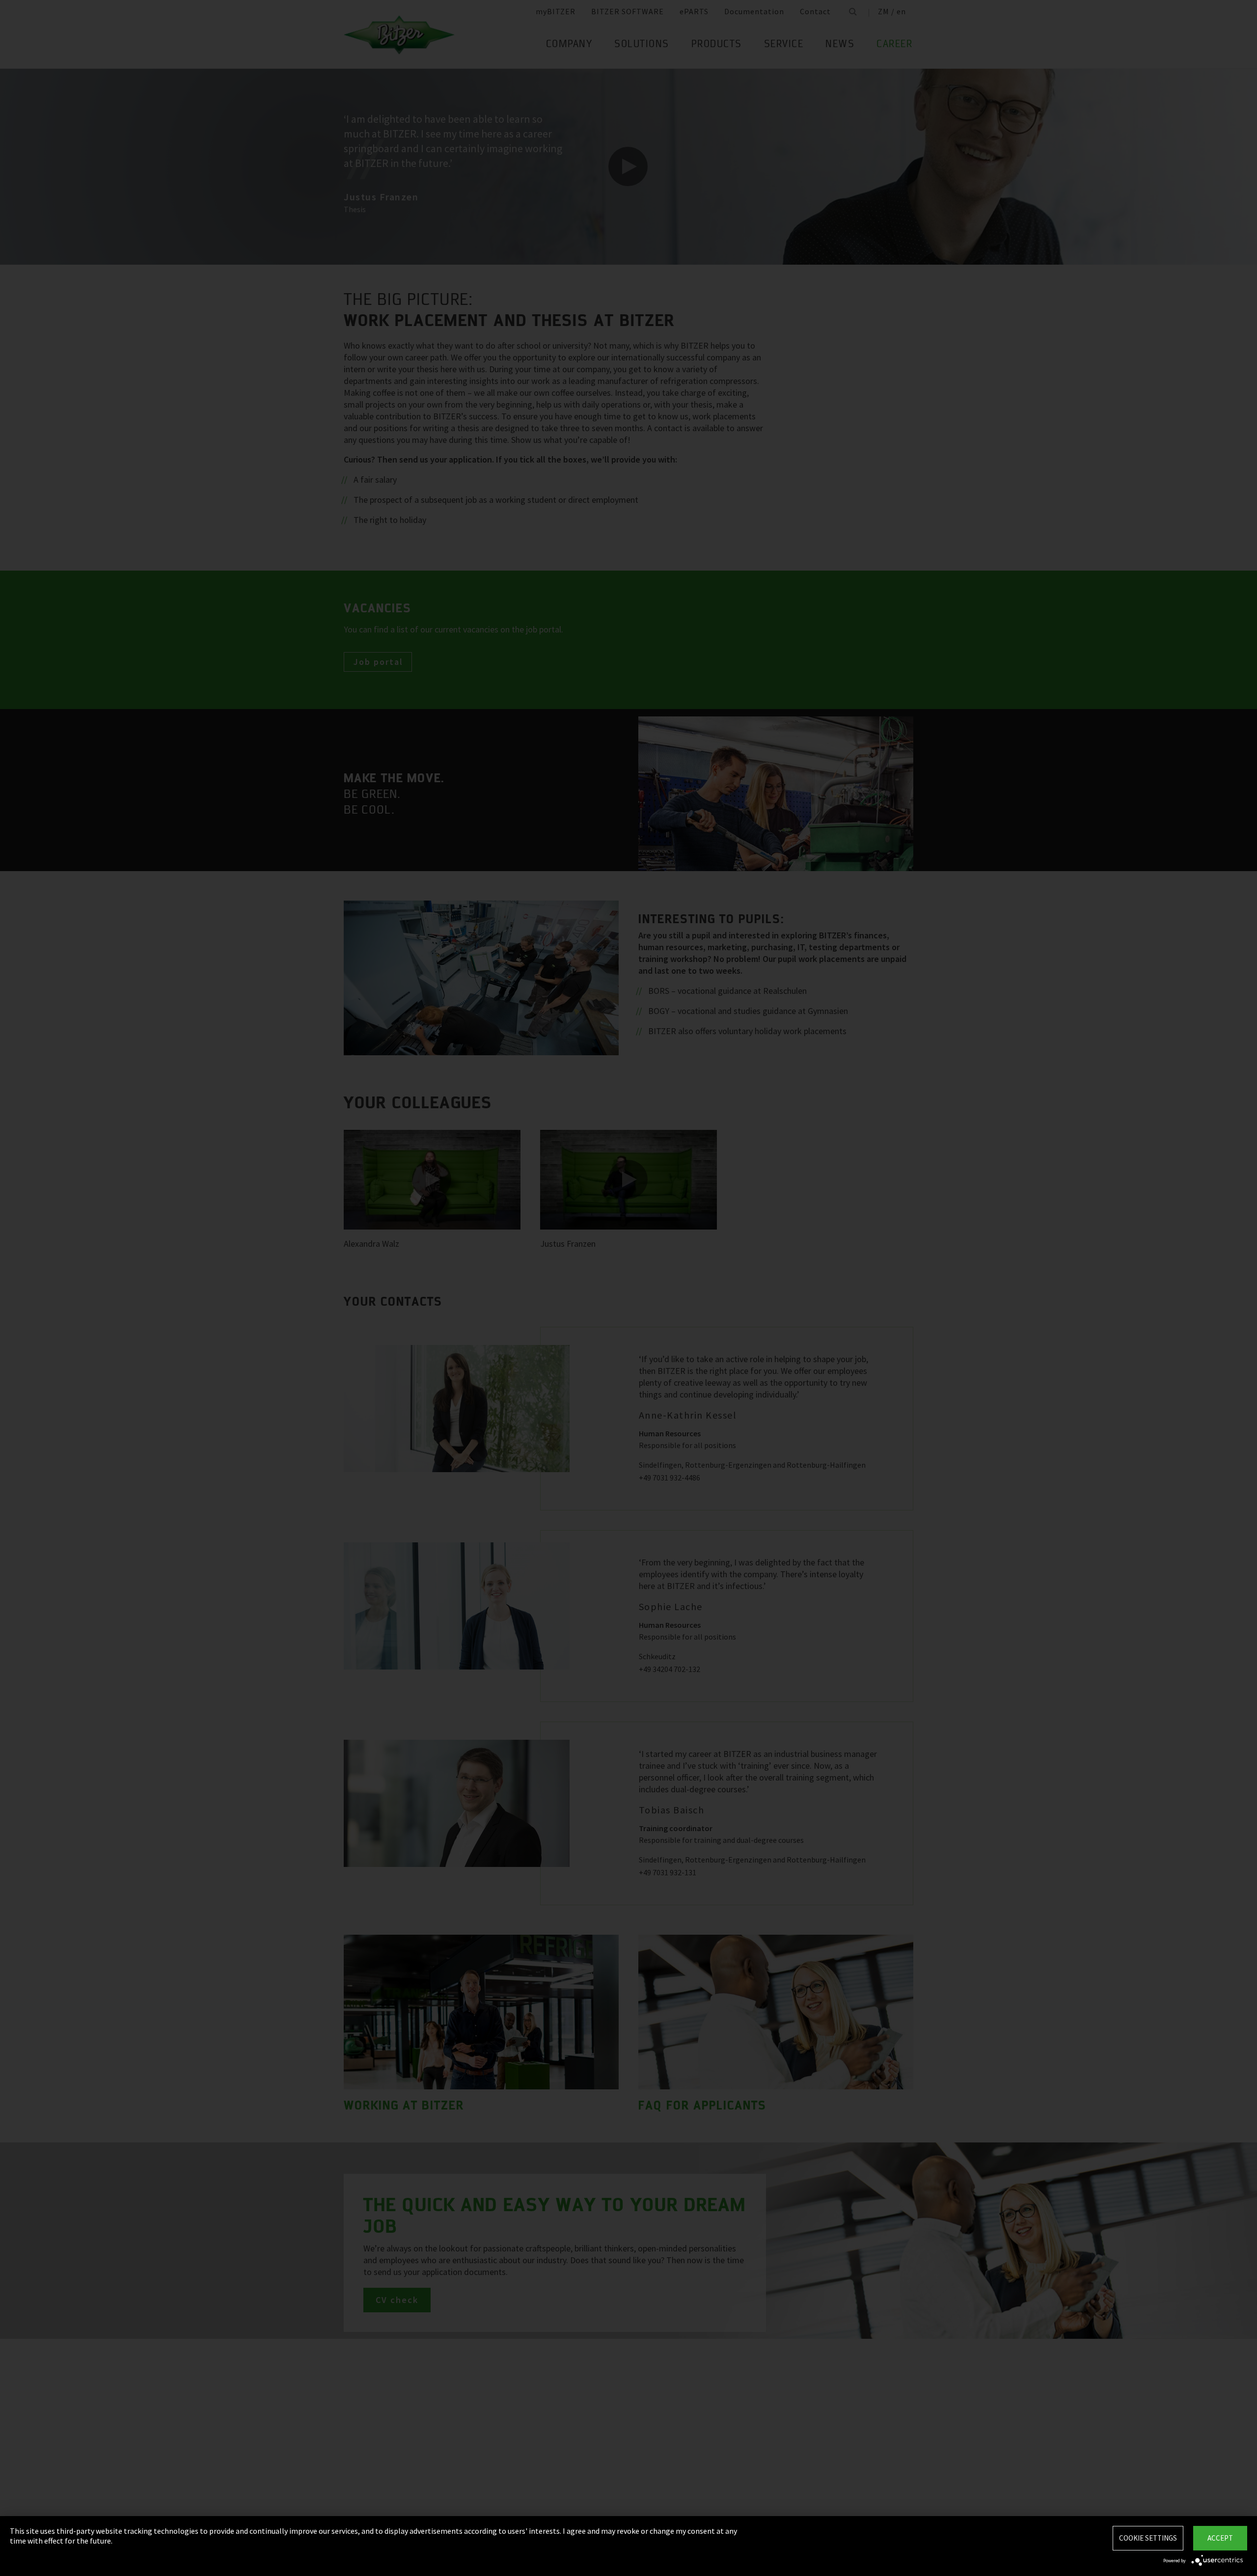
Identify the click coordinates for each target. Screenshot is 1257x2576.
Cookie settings (1148, 2538)
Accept (1220, 2538)
